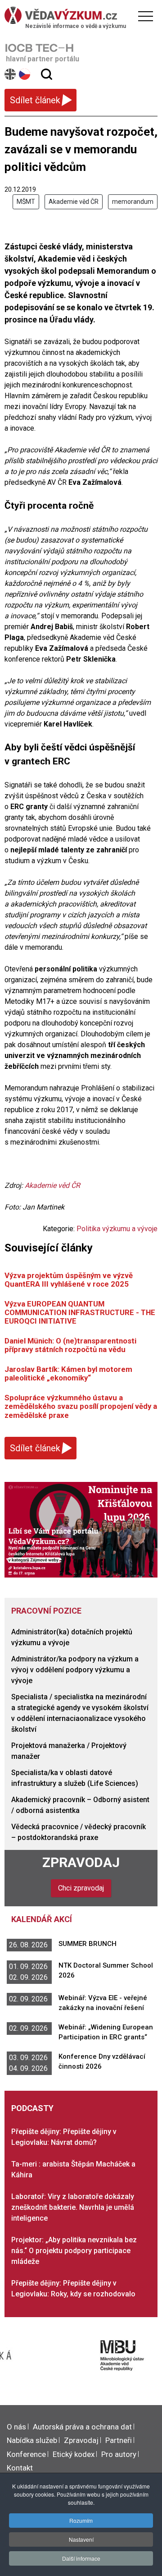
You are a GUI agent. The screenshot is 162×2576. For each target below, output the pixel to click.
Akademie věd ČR (74, 202)
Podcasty (32, 2108)
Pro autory (119, 2454)
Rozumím (81, 2520)
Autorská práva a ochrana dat (82, 2427)
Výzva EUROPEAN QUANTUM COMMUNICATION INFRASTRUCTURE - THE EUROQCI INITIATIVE (80, 1313)
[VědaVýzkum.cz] (79, 15)
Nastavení (81, 2539)
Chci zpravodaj (81, 1888)
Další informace (81, 2558)
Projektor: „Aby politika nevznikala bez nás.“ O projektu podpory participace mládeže (74, 2251)
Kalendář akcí (42, 1919)
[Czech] (25, 74)
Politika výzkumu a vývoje (117, 1229)
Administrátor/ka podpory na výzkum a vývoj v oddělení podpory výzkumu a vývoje (75, 1670)
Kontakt (20, 2468)
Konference (26, 2454)
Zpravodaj (81, 1862)
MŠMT (26, 202)
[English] (11, 74)
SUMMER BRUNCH (88, 1944)
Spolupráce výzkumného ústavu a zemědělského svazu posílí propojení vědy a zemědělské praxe (81, 1406)
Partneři (119, 2440)
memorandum (133, 202)
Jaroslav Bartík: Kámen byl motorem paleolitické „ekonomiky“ (68, 1373)
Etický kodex (74, 2454)
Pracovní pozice (46, 1611)
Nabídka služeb (32, 2440)
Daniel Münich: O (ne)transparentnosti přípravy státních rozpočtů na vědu (70, 1345)
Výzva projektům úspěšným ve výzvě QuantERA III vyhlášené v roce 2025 (69, 1280)
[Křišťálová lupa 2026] (81, 1529)
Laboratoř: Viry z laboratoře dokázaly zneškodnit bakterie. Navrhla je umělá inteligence (73, 2207)
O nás (16, 2427)
